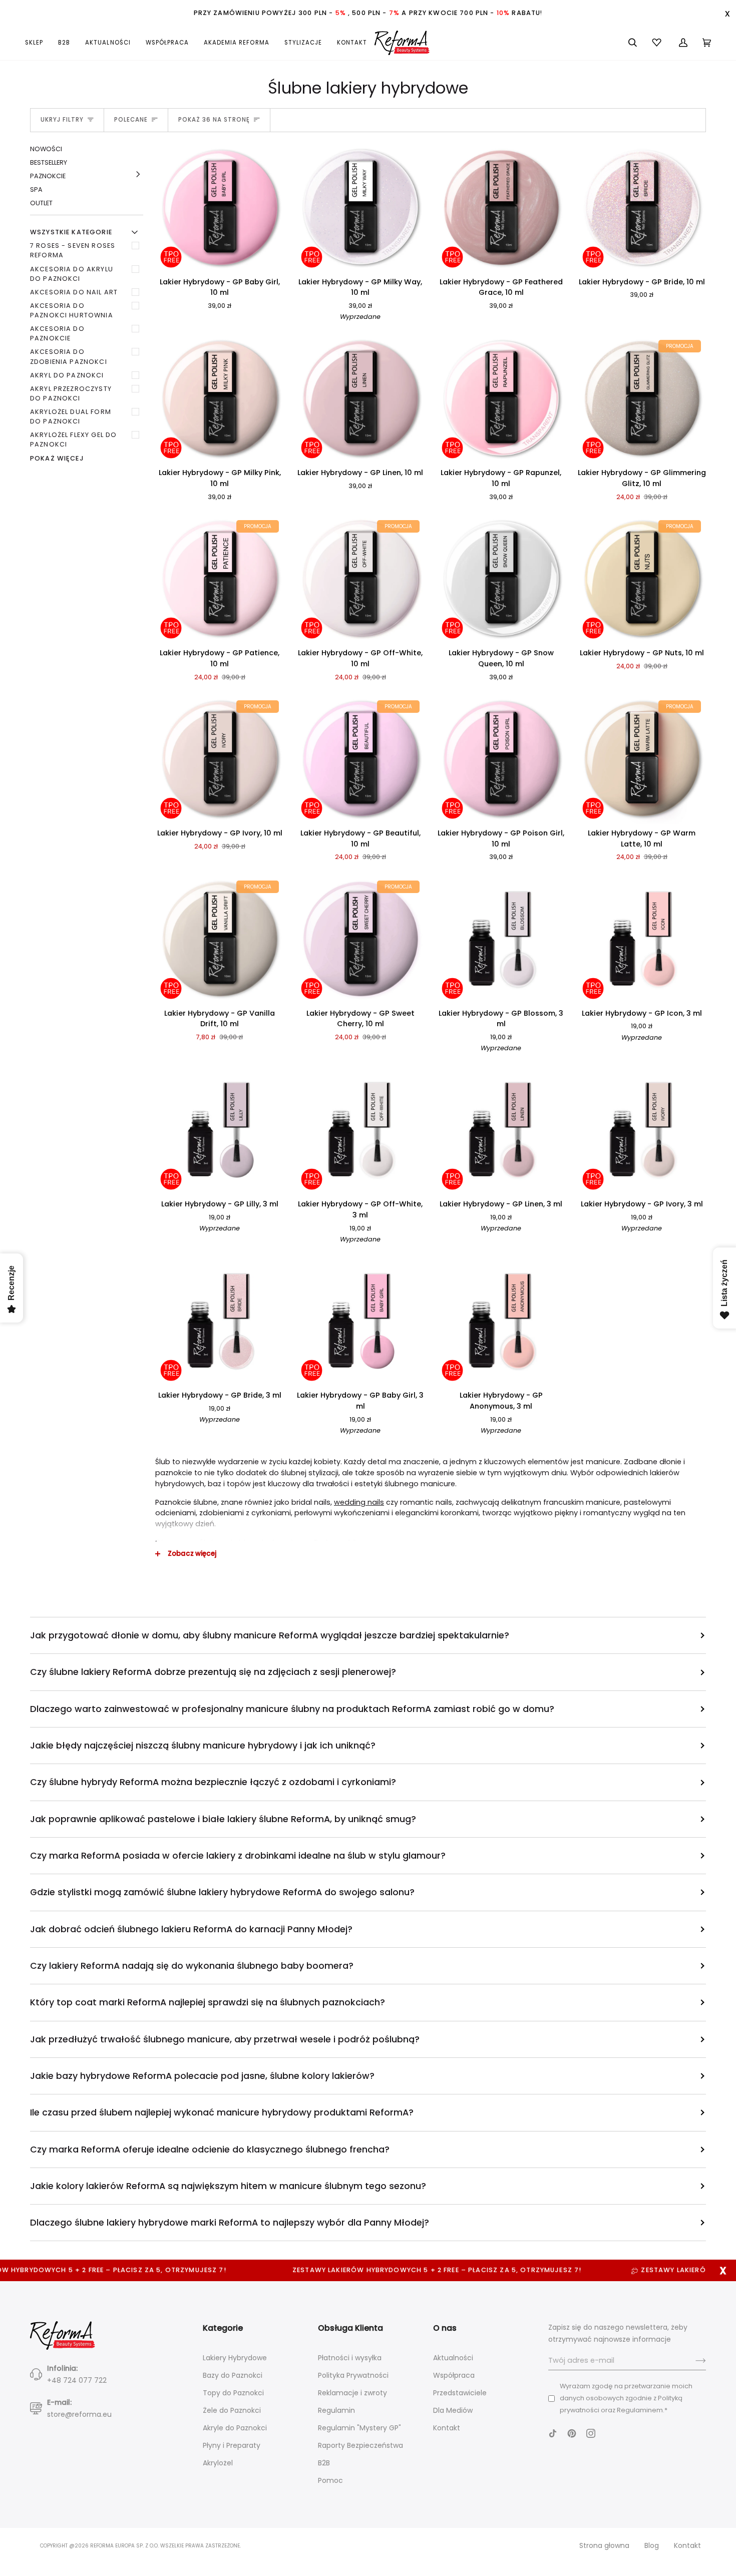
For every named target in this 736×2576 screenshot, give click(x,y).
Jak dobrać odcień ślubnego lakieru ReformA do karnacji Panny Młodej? (191, 1929)
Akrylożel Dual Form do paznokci (71, 416)
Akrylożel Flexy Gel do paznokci (73, 440)
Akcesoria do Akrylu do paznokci (72, 274)
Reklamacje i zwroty (352, 2393)
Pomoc (330, 2480)
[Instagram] (591, 2433)
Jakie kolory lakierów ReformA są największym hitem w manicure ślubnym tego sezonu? (228, 2186)
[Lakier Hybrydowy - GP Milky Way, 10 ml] (360, 208)
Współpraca (454, 2375)
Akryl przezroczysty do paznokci (71, 393)
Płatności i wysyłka (350, 2358)
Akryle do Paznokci (235, 2428)
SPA (36, 189)
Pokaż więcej (57, 458)
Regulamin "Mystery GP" (359, 2428)
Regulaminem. (641, 2410)
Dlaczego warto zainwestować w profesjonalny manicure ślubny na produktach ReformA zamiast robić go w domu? (292, 1709)
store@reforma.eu (79, 2414)
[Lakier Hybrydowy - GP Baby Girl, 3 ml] (360, 1322)
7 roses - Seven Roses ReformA (73, 250)
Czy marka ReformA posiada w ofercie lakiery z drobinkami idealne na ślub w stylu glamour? (238, 1855)
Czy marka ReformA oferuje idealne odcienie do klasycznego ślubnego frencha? (210, 2149)
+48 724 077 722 (77, 2380)
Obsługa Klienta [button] (350, 2328)
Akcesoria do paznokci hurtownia (72, 310)
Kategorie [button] (223, 2328)
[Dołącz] (693, 2361)
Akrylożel (218, 2463)
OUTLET (41, 203)
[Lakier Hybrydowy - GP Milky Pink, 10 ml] (220, 399)
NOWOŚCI (46, 149)
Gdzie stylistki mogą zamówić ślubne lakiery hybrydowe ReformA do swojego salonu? (222, 1892)
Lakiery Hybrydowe (235, 2358)
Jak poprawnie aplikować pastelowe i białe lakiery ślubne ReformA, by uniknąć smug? (223, 1819)
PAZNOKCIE (48, 176)
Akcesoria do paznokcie (57, 333)
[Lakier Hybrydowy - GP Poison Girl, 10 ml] (501, 760)
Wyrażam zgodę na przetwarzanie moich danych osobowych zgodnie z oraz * (626, 2398)
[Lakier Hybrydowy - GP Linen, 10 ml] (360, 399)
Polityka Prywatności (353, 2375)
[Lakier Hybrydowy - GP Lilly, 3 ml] (220, 1131)
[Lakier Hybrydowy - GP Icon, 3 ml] (642, 940)
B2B (324, 2463)
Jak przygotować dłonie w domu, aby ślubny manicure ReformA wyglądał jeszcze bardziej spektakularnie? (270, 1635)
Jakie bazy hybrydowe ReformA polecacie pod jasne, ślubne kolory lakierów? (202, 2076)
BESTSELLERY (49, 162)
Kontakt (447, 2428)
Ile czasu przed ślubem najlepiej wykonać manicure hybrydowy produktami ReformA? (222, 2112)
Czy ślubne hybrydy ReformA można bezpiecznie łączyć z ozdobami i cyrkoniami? (213, 1782)
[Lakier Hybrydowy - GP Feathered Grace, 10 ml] (501, 208)
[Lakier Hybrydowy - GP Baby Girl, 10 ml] (220, 208)
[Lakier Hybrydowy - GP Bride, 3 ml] (220, 1322)
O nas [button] (445, 2328)
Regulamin (336, 2410)
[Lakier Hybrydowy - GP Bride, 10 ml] (642, 208)
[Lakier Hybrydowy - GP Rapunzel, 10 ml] (501, 399)
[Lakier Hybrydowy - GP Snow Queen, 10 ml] (501, 579)
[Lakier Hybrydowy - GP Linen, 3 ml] (501, 1131)
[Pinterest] (572, 2433)
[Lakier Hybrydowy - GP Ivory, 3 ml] (642, 1131)
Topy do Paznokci (233, 2393)
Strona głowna (604, 2545)
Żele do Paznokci (232, 2410)
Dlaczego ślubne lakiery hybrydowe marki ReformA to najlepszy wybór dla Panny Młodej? (230, 2222)
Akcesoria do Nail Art (74, 292)
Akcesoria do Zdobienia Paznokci (69, 356)
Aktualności (453, 2358)
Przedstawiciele (460, 2393)
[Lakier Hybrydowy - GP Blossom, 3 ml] (501, 940)
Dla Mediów (453, 2410)
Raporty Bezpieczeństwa (360, 2445)
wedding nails (359, 1502)
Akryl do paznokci (67, 375)
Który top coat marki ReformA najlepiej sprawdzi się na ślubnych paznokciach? (208, 2002)
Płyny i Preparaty (232, 2445)
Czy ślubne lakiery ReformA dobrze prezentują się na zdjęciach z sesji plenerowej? (213, 1672)
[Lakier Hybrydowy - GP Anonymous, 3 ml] (501, 1322)
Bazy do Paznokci (233, 2375)
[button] (38, 43)
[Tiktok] (553, 2433)
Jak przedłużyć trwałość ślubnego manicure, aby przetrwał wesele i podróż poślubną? (225, 2039)
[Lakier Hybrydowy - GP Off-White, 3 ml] (360, 1131)
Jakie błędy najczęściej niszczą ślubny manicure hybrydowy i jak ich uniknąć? (203, 1745)
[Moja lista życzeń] (658, 43)
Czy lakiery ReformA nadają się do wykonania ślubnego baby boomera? (192, 1966)
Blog (652, 2545)
